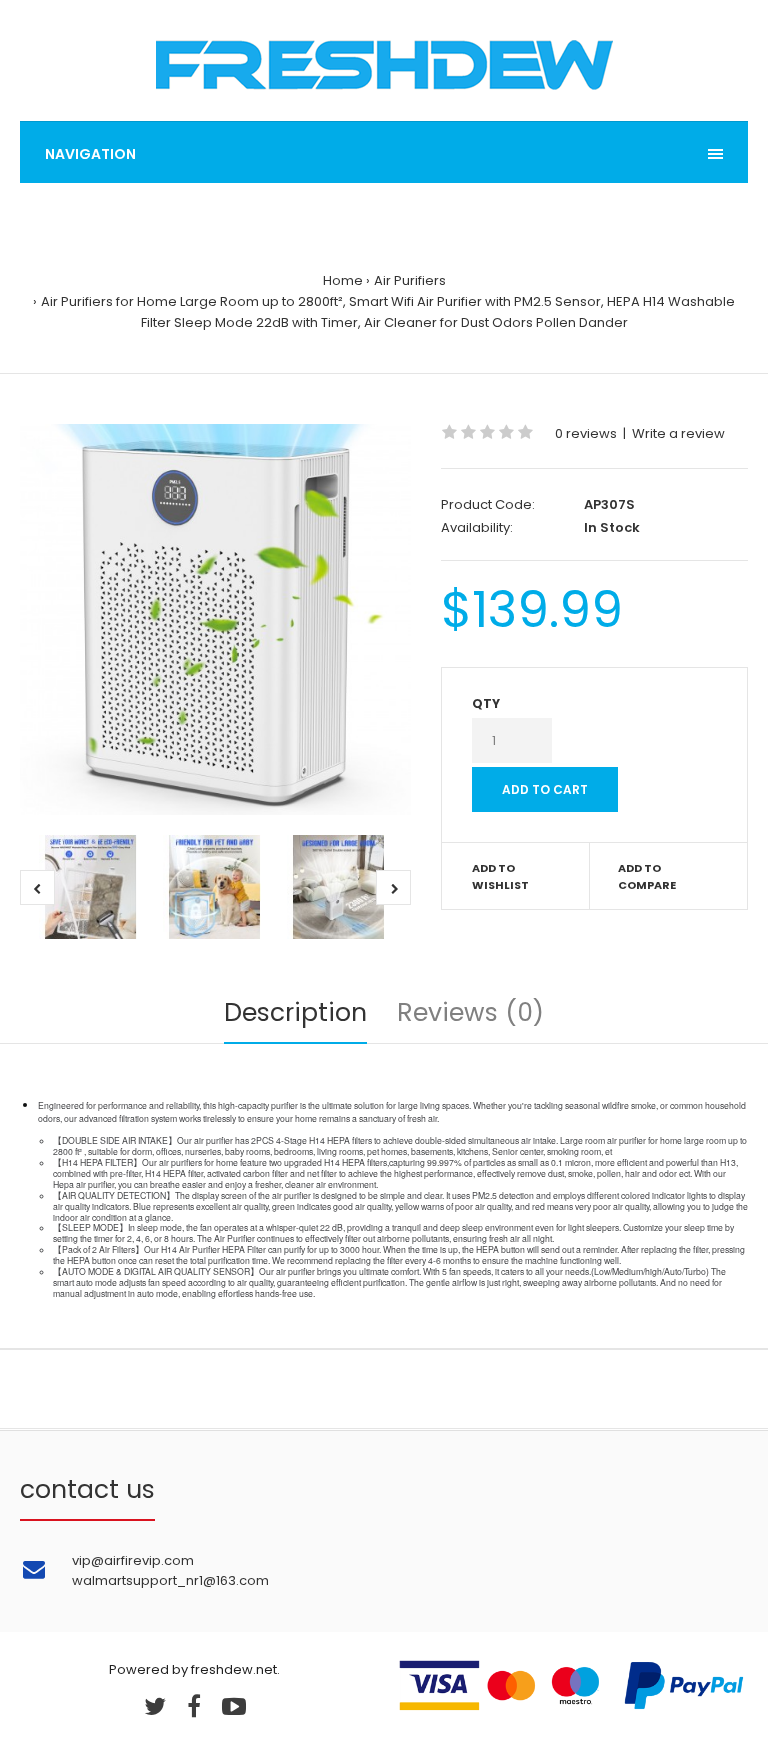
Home (343, 280)
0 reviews (586, 433)
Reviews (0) (470, 1012)
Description (295, 1012)
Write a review (678, 433)
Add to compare (647, 877)
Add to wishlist (500, 877)
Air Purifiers (410, 280)
